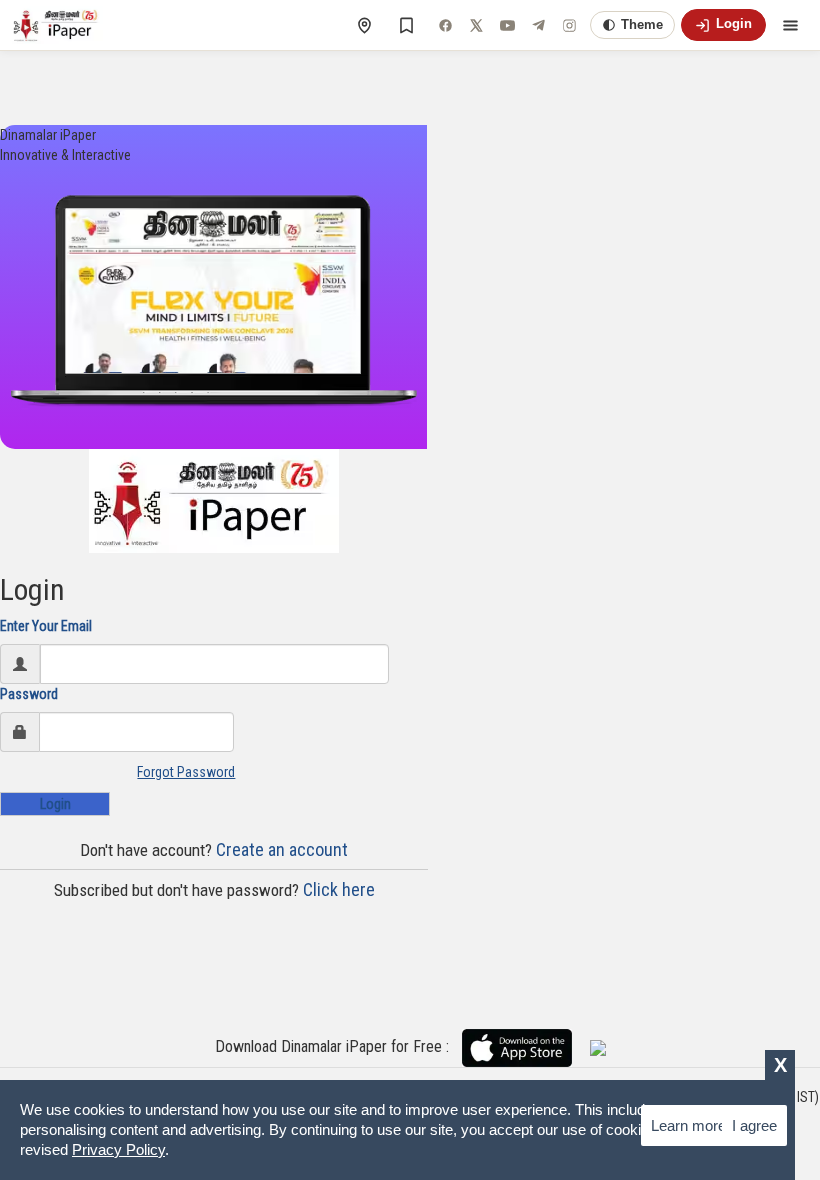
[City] (364, 25)
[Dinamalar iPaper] (57, 25)
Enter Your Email (46, 626)
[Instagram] (569, 25)
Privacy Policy (118, 1149)
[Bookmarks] (406, 25)
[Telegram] (538, 25)
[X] (476, 25)
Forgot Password (186, 772)
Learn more (688, 1125)
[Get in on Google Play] (598, 1047)
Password (29, 694)
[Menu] (790, 25)
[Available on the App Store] (524, 1047)
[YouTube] (507, 25)
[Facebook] (445, 25)
